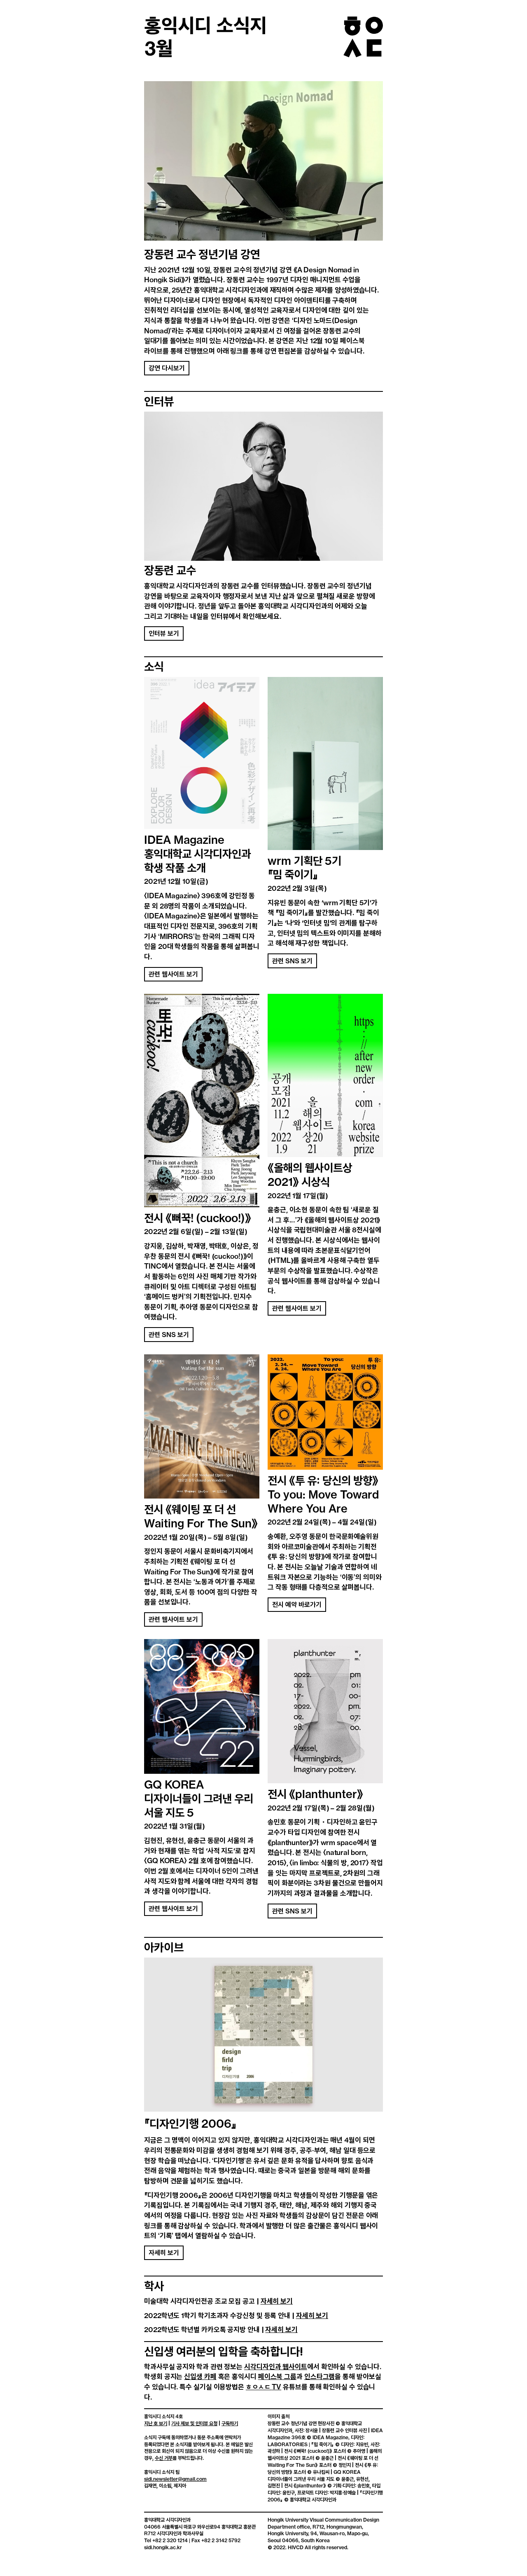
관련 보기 (292, 961)
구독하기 (230, 2424)
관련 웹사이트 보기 (173, 974)
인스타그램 (320, 2377)
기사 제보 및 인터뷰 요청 (194, 2424)
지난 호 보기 (156, 2424)
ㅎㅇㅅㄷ (263, 2387)
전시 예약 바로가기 (297, 1605)
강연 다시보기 (167, 368)
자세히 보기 (164, 2253)
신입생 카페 (200, 2377)
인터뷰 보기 (164, 633)
